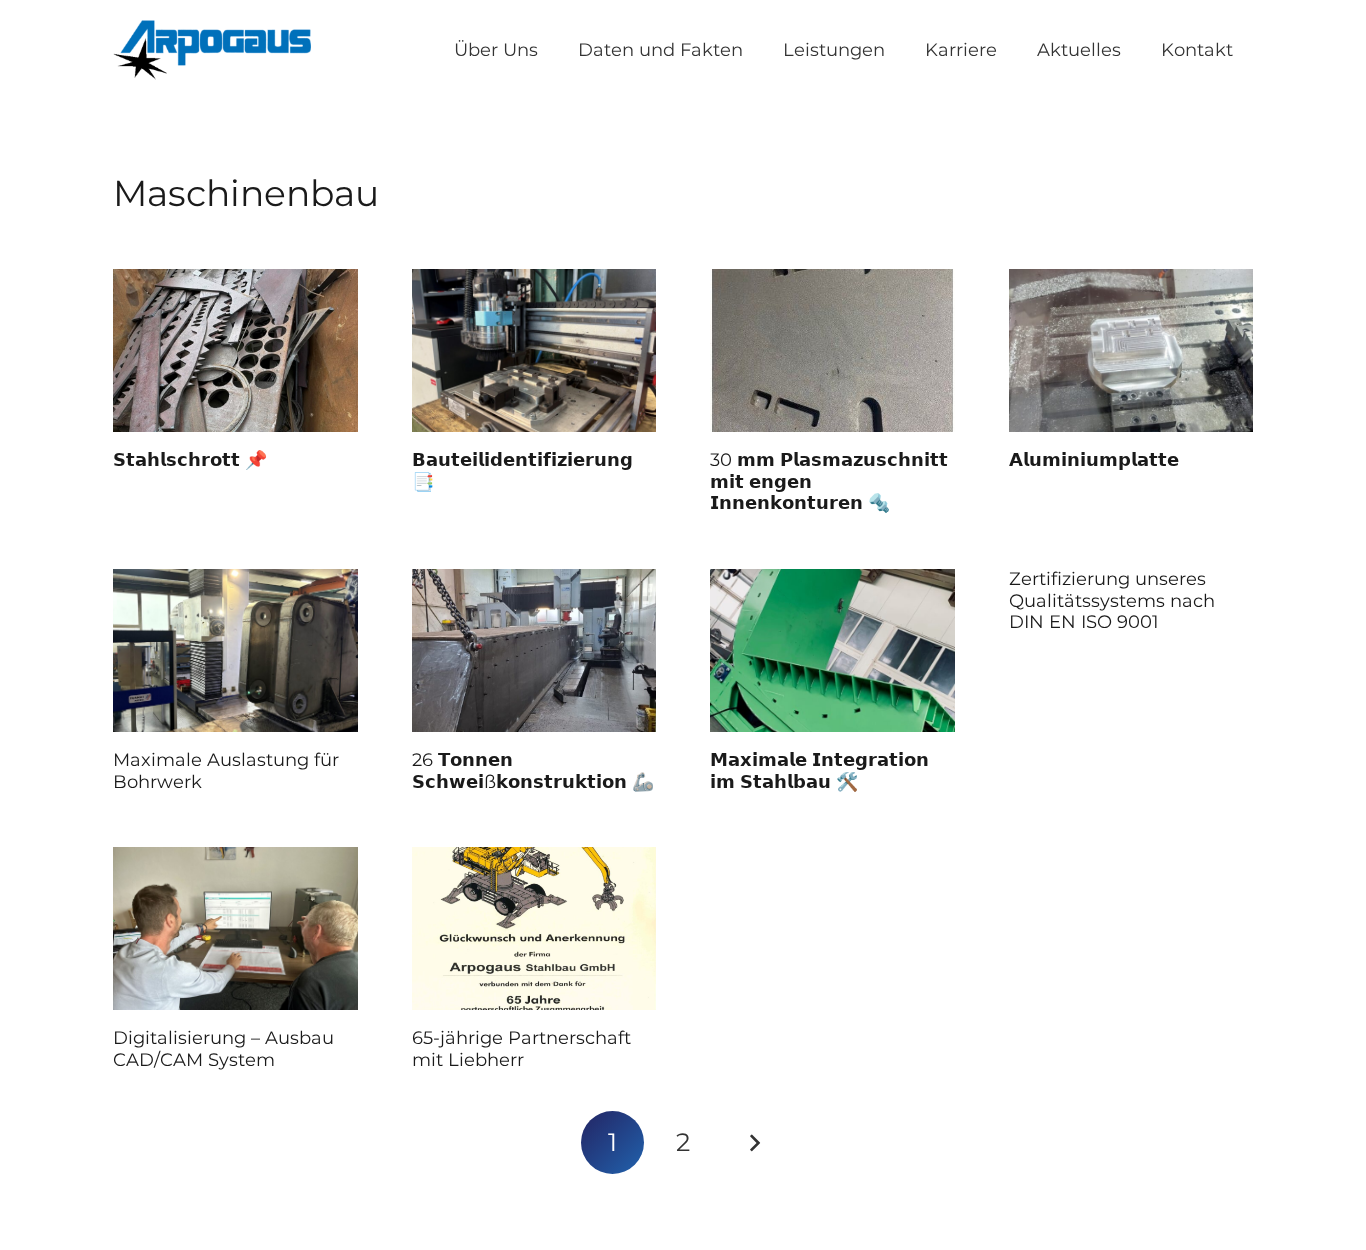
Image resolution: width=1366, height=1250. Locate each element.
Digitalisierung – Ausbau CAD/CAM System (223, 1049)
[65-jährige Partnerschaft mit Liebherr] (534, 928)
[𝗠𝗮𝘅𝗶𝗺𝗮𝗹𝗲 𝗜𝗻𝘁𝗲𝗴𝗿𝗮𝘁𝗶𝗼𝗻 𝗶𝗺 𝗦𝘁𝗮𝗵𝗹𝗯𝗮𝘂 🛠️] (832, 650)
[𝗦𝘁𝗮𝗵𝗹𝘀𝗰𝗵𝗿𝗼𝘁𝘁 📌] (235, 350)
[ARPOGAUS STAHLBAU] (212, 50)
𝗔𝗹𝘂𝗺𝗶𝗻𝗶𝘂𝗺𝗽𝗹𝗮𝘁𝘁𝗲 (1094, 460)
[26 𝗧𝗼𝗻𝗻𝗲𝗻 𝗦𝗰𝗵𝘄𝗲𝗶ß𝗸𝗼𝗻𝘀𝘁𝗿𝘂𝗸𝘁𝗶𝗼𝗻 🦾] (534, 650)
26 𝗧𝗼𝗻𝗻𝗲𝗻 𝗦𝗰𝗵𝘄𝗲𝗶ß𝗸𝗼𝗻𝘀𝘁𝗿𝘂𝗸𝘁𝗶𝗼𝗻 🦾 (533, 771)
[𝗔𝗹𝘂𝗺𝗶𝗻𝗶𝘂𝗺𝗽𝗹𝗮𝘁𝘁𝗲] (1131, 350)
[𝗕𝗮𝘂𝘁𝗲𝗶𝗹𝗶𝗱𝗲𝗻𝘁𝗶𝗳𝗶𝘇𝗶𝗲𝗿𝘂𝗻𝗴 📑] (534, 350)
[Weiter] (753, 1142)
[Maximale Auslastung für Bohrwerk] (235, 650)
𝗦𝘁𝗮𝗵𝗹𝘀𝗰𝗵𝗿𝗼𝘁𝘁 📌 (190, 460)
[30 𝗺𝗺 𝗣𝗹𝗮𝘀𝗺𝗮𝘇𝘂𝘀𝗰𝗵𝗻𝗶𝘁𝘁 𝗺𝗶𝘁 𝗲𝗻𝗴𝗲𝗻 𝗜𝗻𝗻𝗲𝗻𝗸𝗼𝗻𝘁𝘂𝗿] (832, 350)
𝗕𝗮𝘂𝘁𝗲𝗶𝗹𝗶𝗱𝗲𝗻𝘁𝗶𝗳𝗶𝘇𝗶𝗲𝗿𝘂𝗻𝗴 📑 (522, 471)
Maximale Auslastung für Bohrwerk (226, 771)
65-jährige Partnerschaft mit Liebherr (521, 1049)
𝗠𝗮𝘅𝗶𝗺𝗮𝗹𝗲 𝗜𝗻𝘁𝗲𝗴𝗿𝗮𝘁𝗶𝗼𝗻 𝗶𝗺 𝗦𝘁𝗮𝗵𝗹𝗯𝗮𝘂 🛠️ (819, 771)
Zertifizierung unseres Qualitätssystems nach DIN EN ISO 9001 (1112, 600)
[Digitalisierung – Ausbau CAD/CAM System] (235, 928)
